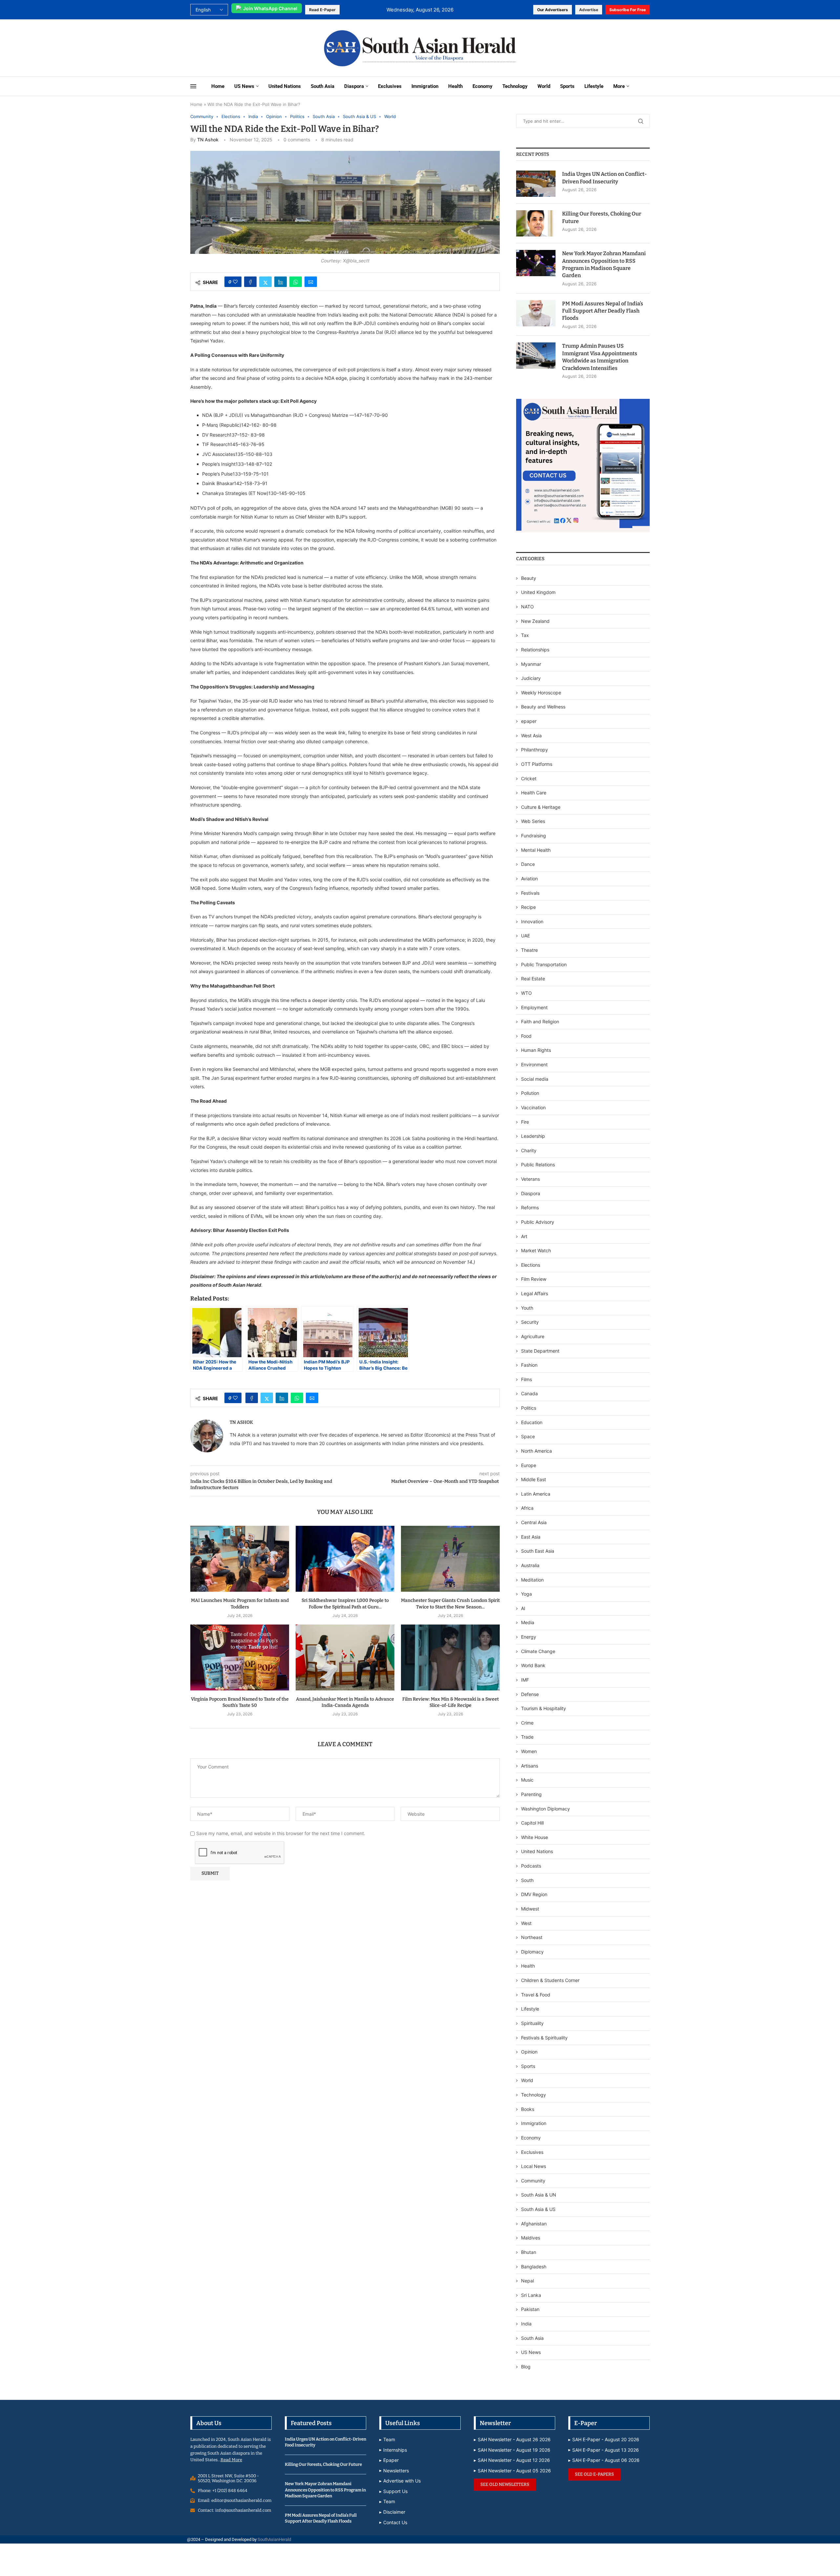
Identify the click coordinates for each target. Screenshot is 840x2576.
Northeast (532, 1937)
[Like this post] (235, 282)
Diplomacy (532, 1952)
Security (530, 1322)
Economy (483, 86)
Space (528, 1436)
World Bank (533, 1665)
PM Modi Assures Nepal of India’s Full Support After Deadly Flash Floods (603, 311)
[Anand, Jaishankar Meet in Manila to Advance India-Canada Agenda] (345, 1657)
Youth (527, 1308)
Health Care (534, 793)
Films (526, 1379)
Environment (534, 1064)
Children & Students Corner (550, 1980)
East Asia (531, 1537)
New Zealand (535, 621)
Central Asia (534, 1522)
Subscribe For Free (628, 10)
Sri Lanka (531, 2295)
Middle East (534, 1479)
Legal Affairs (535, 1293)
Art (524, 1236)
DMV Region (534, 1894)
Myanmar (531, 664)
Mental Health (536, 850)
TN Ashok (208, 140)
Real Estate (533, 979)
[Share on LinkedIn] (281, 282)
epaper (529, 721)
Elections (531, 1265)
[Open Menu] (193, 86)
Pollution (530, 1093)
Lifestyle (594, 86)
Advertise (589, 10)
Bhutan (529, 2252)
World (544, 86)
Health (455, 86)
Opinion (529, 2052)
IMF (525, 1680)
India (526, 2324)
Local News (534, 2166)
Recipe (528, 907)
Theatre (529, 950)
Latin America (536, 1494)
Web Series (533, 821)
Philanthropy (535, 750)
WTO (526, 993)
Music (527, 1780)
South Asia (323, 86)
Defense (530, 1694)
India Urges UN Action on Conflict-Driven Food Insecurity (604, 178)
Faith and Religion (540, 1022)
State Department (540, 1351)
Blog (526, 2367)
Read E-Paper (322, 10)
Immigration (425, 86)
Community (533, 2181)
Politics (529, 1408)
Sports (567, 86)
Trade (527, 1737)
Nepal (527, 2281)
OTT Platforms (537, 764)
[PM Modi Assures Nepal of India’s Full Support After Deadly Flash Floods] (536, 313)
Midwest (530, 1909)
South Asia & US (538, 2209)
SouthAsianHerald (274, 2539)
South (527, 1880)
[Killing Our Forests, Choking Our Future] (536, 223)
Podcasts (531, 1866)
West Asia (531, 736)
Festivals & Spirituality (544, 2038)
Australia (530, 1565)
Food (526, 1036)
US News (244, 86)
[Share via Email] (311, 282)
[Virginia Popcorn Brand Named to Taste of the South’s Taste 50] (240, 1657)
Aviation (529, 879)
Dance (528, 864)
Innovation (532, 921)
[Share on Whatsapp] (296, 282)
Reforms (530, 1207)
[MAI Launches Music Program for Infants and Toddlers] (240, 1559)
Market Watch (536, 1250)
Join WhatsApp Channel (270, 8)
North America (536, 1451)
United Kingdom (538, 592)
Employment (534, 1007)
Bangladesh (534, 2267)
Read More (231, 2460)
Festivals (530, 893)
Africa (527, 1508)
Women (529, 1751)
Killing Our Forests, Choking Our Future (602, 217)
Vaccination (533, 1107)
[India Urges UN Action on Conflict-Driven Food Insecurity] (536, 184)
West (526, 1923)
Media (528, 1622)
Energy (529, 1637)
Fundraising (534, 836)
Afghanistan (534, 2224)
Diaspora (354, 86)
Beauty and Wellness (543, 707)
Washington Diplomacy (546, 1809)
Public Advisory (538, 1222)
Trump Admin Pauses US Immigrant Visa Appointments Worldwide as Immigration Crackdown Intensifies (600, 357)
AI (523, 1608)
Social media (535, 1079)
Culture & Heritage (541, 807)
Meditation (532, 1580)
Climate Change (538, 1651)
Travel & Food (536, 1995)
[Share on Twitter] (265, 282)
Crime (527, 1723)
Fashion (529, 1365)
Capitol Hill (532, 1823)
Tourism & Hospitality (544, 1708)
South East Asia (538, 1551)
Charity (529, 1150)
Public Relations (538, 1165)
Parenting (531, 1794)
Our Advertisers (553, 10)
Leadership (533, 1136)
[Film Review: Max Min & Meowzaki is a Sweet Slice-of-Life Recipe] (450, 1657)
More (619, 86)
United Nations (285, 86)
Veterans (530, 1179)
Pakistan (530, 2309)
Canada (529, 1393)
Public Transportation (544, 964)
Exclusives (390, 86)
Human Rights (536, 1050)
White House (535, 1837)
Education (532, 1422)
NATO (527, 607)
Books (528, 2109)
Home (218, 86)
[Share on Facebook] (250, 282)
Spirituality (532, 2023)
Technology (515, 86)
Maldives (531, 2238)
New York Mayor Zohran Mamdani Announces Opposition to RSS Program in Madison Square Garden (604, 264)
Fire (525, 1122)
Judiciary (531, 678)
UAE (525, 936)
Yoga (526, 1594)
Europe (529, 1465)
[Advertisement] (234, 47)
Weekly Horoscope (541, 693)
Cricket (529, 778)
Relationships (535, 650)
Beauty (529, 578)
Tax (525, 635)
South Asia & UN (539, 2195)
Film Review (534, 1279)
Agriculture (533, 1336)
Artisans (530, 1766)
